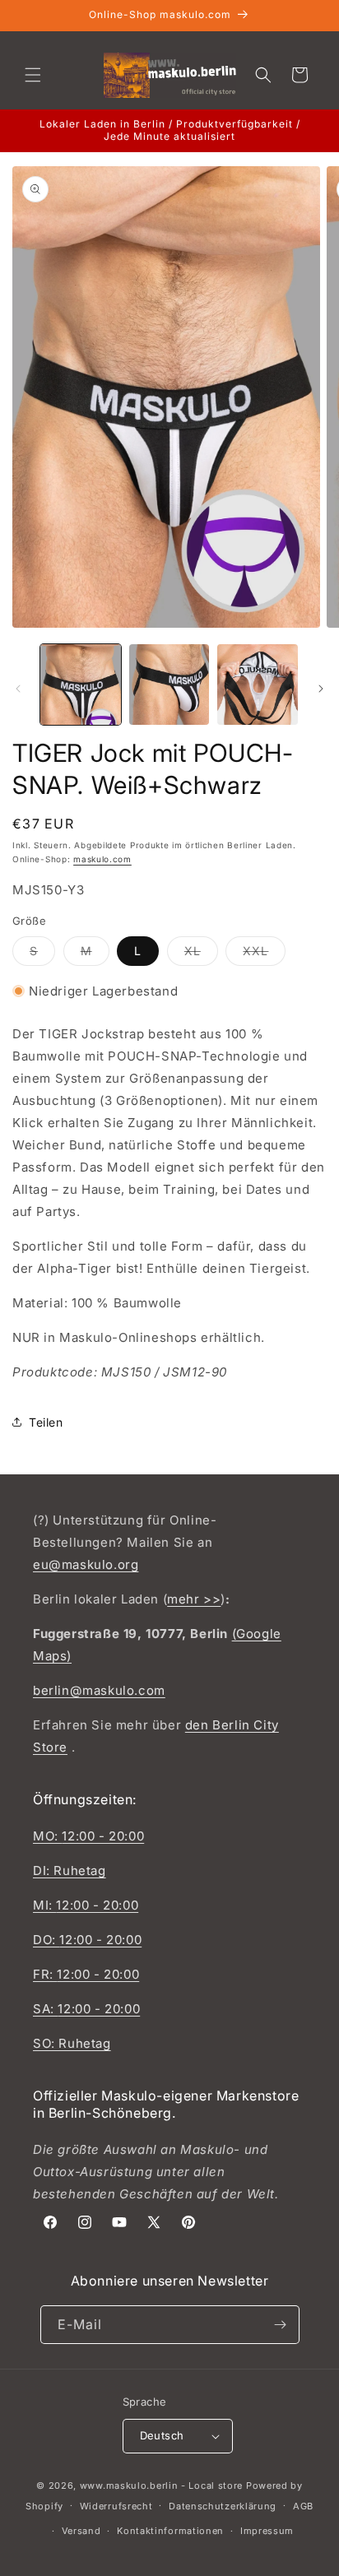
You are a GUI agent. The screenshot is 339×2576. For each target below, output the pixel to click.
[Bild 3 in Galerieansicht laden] (258, 685)
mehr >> (194, 1599)
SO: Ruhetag (72, 2043)
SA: (45, 2009)
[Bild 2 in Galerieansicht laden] (169, 685)
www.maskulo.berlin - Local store (161, 2485)
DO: (46, 1940)
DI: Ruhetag (70, 1871)
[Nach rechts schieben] (321, 689)
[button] (33, 75)
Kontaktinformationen (170, 2531)
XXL (264, 954)
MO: (47, 1836)
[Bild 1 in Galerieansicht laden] (81, 685)
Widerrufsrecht (116, 2506)
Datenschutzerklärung (223, 2506)
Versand (81, 2531)
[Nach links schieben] (18, 689)
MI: (44, 1905)
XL (201, 954)
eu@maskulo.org (86, 1564)
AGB (303, 2506)
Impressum (267, 2531)
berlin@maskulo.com (99, 1690)
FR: (45, 1974)
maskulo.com (102, 859)
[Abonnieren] (281, 2325)
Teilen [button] (46, 1422)
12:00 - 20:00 (103, 1836)
